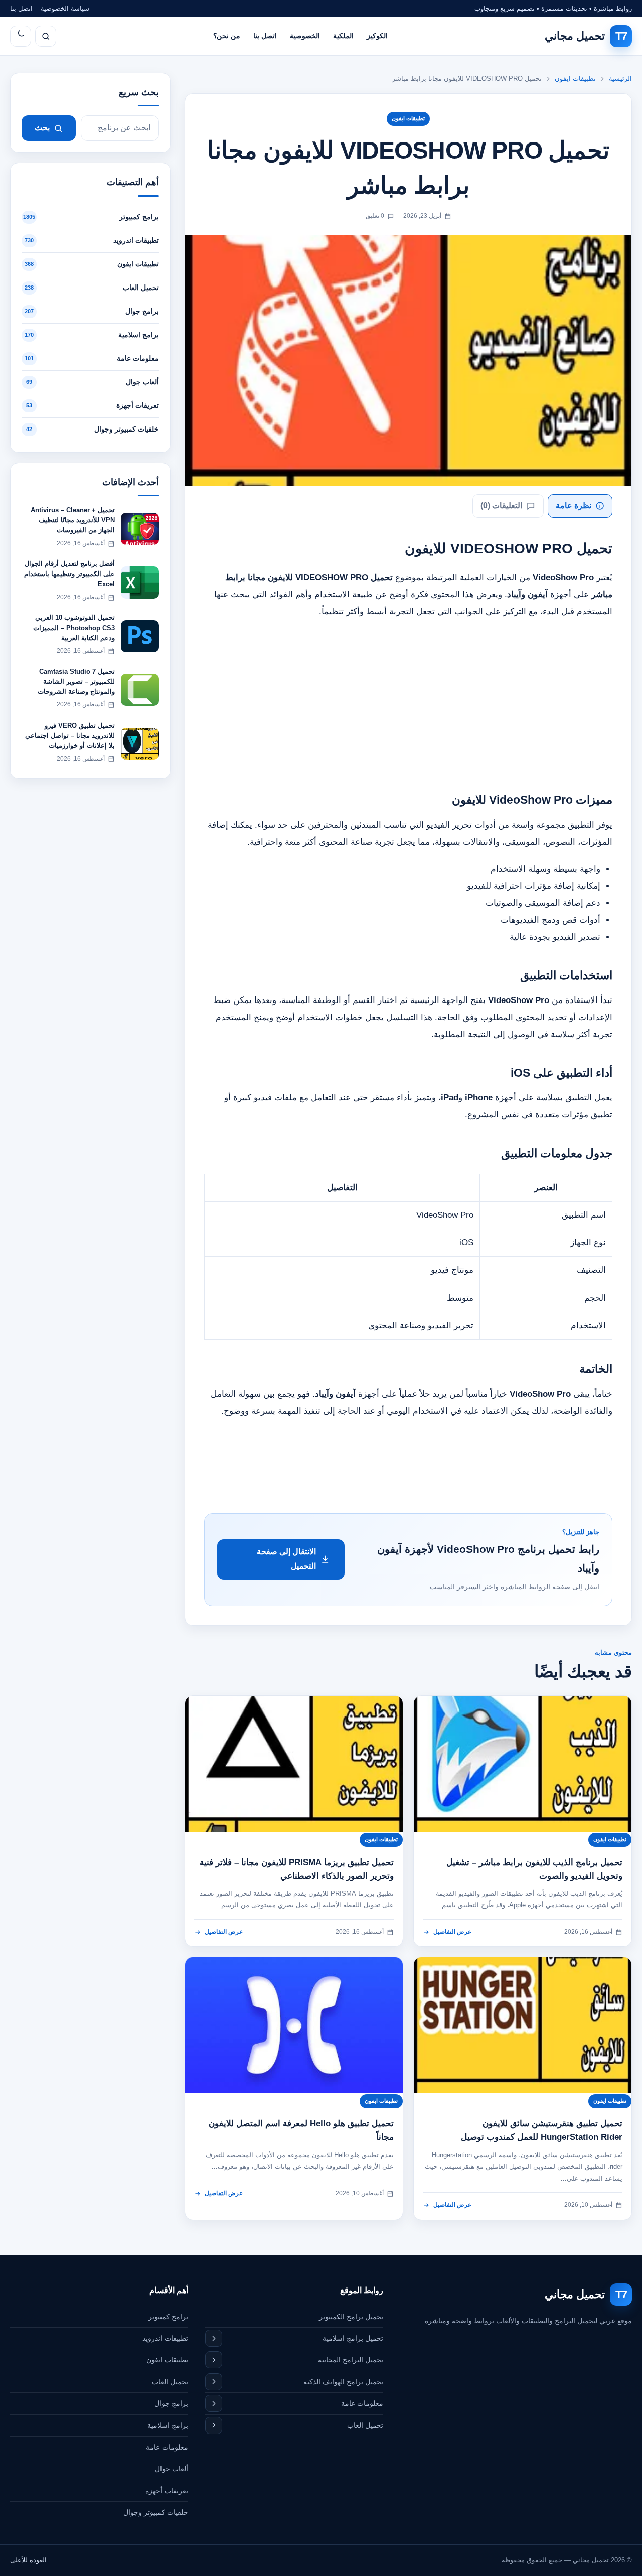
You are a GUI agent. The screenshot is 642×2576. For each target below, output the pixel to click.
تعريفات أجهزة (167, 2491)
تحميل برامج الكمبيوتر (351, 2317)
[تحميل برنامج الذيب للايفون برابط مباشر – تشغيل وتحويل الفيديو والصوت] (523, 1764)
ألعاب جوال (172, 2469)
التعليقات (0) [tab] (501, 506)
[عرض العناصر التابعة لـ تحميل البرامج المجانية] (214, 2360)
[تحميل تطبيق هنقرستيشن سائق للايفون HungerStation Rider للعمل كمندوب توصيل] (523, 2025)
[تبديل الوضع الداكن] (21, 36)
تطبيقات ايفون (575, 79)
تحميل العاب (365, 2425)
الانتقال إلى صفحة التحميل (286, 1559)
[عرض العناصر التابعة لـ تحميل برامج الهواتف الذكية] (214, 2382)
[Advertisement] (408, 700)
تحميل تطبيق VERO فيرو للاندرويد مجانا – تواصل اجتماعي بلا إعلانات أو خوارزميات (70, 735)
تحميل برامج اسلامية (353, 2338)
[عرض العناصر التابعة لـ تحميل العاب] (214, 2425)
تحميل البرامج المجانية (351, 2360)
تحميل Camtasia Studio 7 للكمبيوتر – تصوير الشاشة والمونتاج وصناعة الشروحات (76, 682)
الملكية (343, 36)
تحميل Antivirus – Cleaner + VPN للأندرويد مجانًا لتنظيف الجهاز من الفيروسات (73, 520)
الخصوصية (305, 36)
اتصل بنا (21, 8)
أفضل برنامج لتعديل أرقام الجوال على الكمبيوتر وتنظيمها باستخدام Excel (69, 574)
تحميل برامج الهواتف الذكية (343, 2382)
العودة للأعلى (28, 2560)
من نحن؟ (227, 36)
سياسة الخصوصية (65, 8)
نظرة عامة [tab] (574, 506)
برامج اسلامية (168, 2425)
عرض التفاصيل (452, 1932)
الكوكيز (377, 36)
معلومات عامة (362, 2403)
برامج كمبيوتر (168, 2317)
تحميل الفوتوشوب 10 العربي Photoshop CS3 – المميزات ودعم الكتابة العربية (74, 627)
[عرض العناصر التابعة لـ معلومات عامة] (214, 2403)
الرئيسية (620, 79)
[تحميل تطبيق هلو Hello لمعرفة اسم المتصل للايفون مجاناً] (294, 2025)
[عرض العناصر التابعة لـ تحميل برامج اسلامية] (214, 2338)
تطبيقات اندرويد (165, 2338)
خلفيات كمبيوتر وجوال (156, 2512)
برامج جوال (171, 2403)
